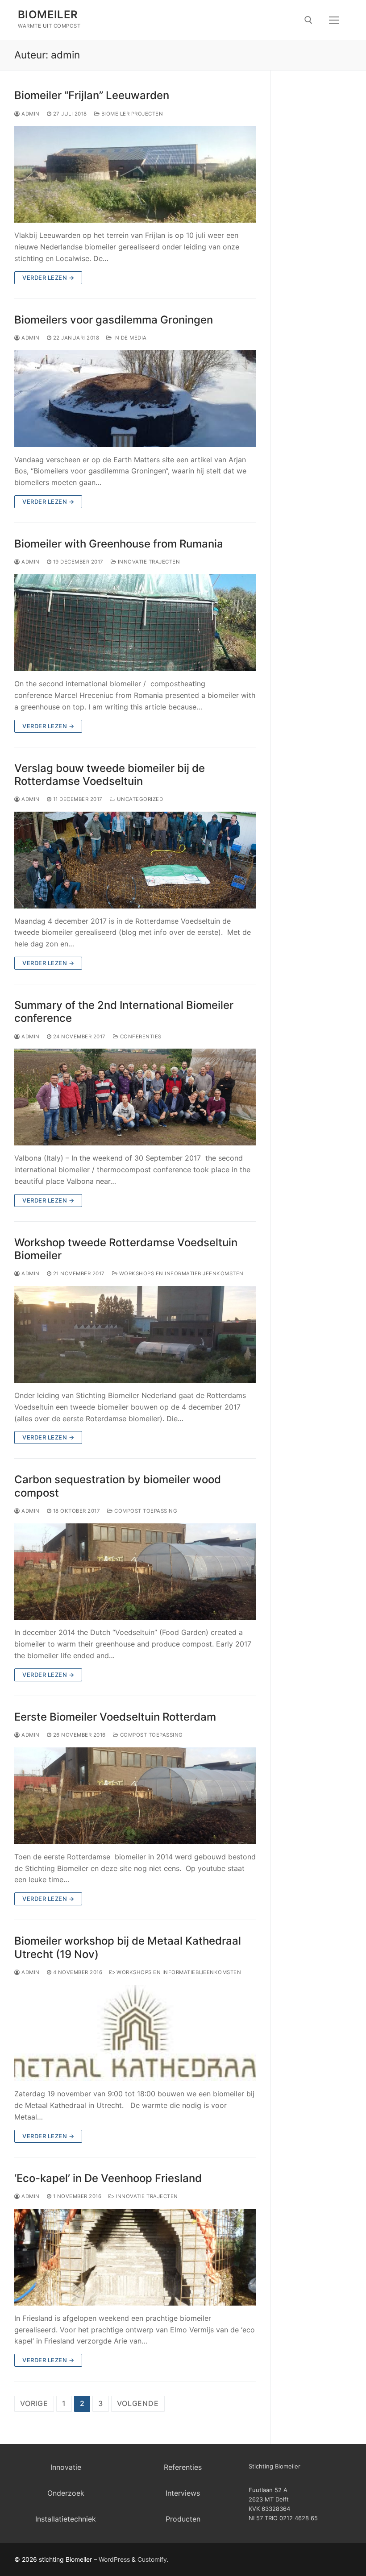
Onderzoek (66, 2493)
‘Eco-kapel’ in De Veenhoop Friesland (108, 2178)
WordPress (114, 2559)
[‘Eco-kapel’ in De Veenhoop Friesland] (135, 2257)
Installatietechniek (66, 2519)
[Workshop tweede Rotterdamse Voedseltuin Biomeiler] (135, 1334)
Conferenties (140, 1037)
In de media (129, 338)
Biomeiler (48, 15)
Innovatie (66, 2467)
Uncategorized (139, 799)
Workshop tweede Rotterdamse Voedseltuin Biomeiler (126, 1249)
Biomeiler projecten (131, 114)
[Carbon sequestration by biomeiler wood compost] (135, 1572)
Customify (152, 2559)
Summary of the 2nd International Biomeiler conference (124, 1012)
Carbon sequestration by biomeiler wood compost (118, 1486)
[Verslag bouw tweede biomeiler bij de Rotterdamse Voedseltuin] (135, 860)
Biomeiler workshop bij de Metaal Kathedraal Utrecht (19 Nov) (128, 1947)
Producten (183, 2519)
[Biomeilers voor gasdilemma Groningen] (135, 399)
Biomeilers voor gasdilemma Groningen (114, 320)
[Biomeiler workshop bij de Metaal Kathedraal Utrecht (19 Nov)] (135, 2033)
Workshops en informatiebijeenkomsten (181, 1273)
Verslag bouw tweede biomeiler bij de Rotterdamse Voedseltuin (110, 775)
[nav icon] (334, 20)
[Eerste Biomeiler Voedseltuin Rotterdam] (135, 1796)
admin (30, 114)
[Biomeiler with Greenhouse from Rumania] (135, 623)
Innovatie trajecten (148, 562)
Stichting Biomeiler (274, 2466)
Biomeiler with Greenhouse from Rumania (119, 544)
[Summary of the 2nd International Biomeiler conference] (135, 1097)
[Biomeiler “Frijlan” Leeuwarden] (135, 174)
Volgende (138, 2403)
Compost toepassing (145, 1511)
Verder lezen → (48, 278)
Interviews (183, 2493)
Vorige (34, 2403)
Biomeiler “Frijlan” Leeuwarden (92, 95)
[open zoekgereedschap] (308, 20)
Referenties (183, 2467)
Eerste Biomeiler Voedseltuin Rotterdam (115, 1717)
